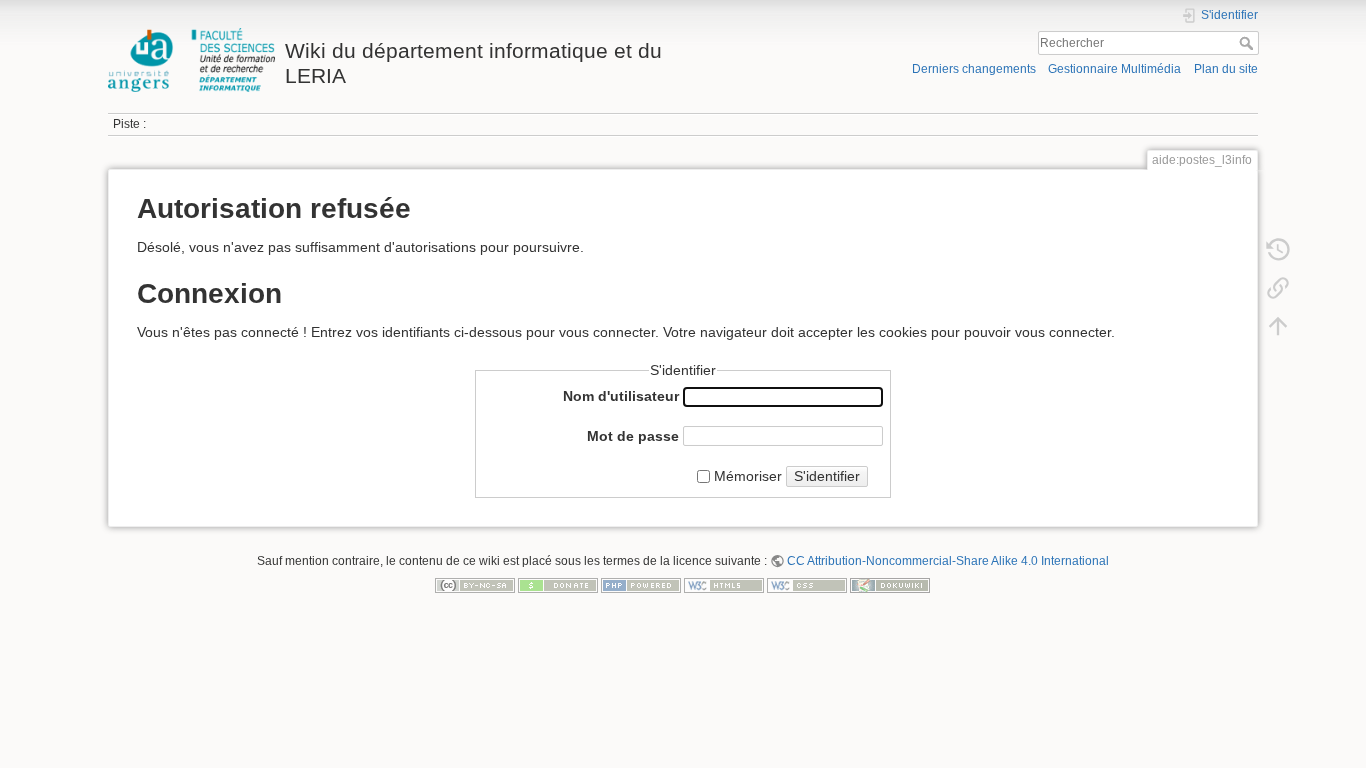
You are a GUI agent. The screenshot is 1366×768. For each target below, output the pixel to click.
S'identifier (827, 476)
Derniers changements (974, 69)
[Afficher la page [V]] (1278, 212)
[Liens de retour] (1278, 288)
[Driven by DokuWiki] (890, 584)
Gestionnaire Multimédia (1114, 69)
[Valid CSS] (807, 584)
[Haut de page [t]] (1278, 326)
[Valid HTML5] (724, 584)
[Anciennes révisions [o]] (1278, 250)
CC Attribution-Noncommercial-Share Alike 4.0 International (948, 561)
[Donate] (558, 584)
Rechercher (1248, 43)
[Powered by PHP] (641, 584)
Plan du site (1226, 69)
